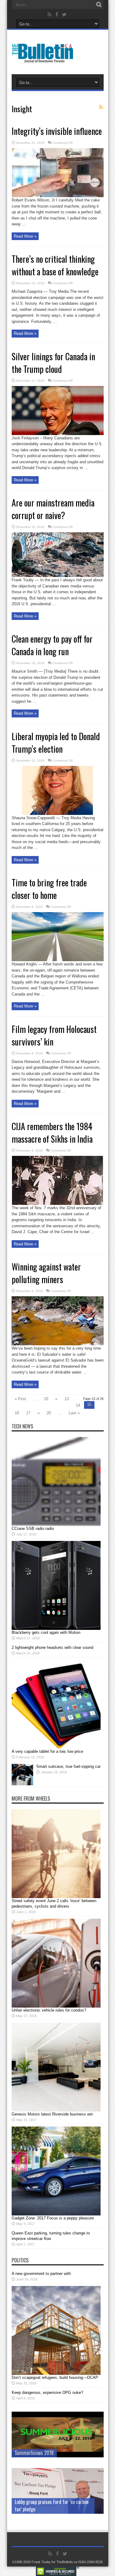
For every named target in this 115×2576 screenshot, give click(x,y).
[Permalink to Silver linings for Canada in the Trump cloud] (58, 434)
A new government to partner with (41, 2274)
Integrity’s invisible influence (57, 131)
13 (67, 1399)
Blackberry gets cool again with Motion (46, 1632)
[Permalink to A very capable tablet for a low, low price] (56, 1747)
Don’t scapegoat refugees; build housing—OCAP (55, 2377)
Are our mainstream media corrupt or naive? (53, 509)
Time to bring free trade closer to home (49, 889)
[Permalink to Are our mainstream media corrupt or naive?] (58, 576)
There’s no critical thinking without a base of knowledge (55, 265)
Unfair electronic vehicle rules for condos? (49, 2010)
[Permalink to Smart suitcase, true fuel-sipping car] (22, 1784)
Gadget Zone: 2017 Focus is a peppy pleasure (53, 2218)
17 (28, 1413)
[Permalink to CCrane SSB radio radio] (56, 1525)
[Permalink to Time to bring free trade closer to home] (58, 960)
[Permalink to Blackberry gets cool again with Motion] (56, 1628)
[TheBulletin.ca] (45, 59)
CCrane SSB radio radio (33, 1529)
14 (78, 1405)
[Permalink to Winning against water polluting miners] (58, 1344)
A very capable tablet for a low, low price (47, 1751)
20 (49, 1413)
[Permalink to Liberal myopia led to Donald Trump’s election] (57, 814)
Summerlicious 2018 (34, 2453)
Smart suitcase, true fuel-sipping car (68, 1766)
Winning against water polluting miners (46, 1273)
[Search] (99, 5)
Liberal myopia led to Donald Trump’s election (56, 743)
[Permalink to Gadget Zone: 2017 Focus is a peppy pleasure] (56, 2214)
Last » (74, 1413)
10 (46, 1399)
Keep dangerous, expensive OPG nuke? (47, 2393)
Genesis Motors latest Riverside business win (52, 2114)
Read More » (25, 236)
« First (20, 1399)
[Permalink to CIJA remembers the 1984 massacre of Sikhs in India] (57, 1204)
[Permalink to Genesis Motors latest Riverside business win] (56, 2110)
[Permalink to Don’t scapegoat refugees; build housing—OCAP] (56, 2373)
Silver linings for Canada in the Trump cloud (53, 363)
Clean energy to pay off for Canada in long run (52, 645)
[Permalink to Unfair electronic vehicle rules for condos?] (56, 2006)
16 (17, 1413)
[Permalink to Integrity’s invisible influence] (58, 196)
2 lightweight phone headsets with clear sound (52, 1647)
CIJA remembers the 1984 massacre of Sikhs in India (52, 1133)
